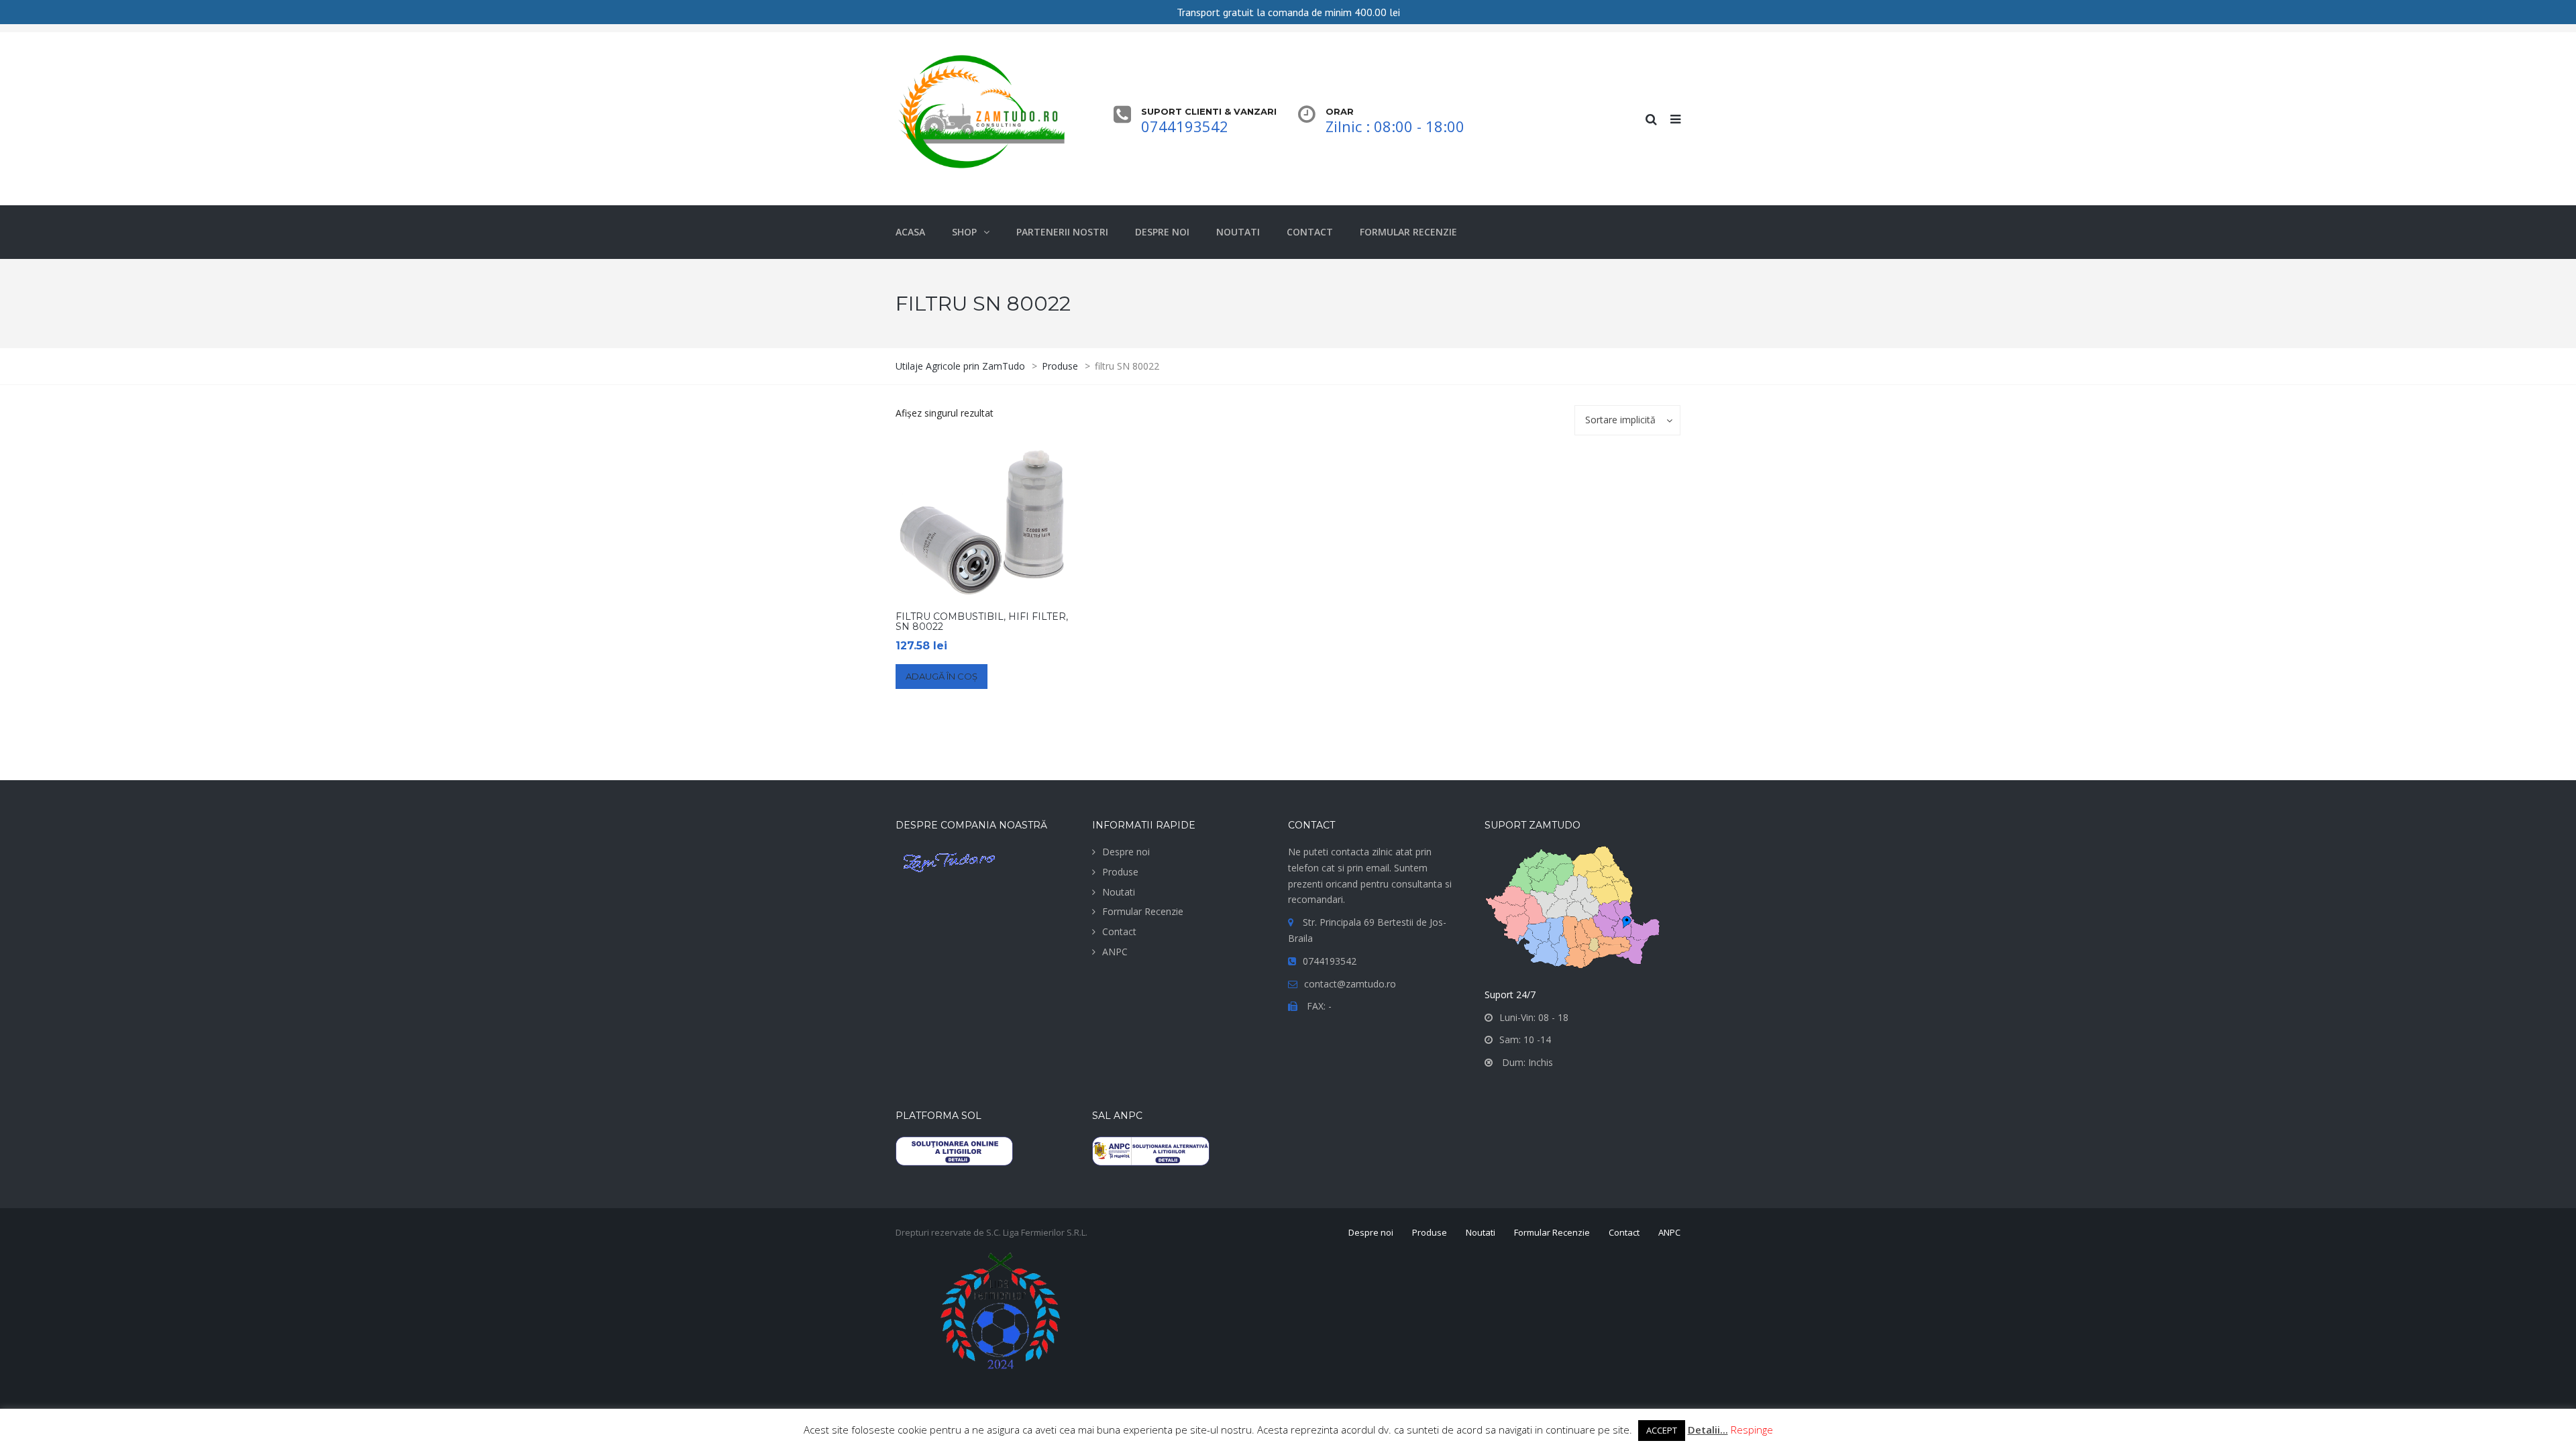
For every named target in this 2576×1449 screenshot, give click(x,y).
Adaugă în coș (942, 676)
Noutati (1119, 892)
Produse (1120, 872)
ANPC (1115, 952)
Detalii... (1708, 1430)
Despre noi (1126, 852)
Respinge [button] (1752, 1430)
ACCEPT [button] (1662, 1430)
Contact (1119, 931)
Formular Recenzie (1143, 911)
